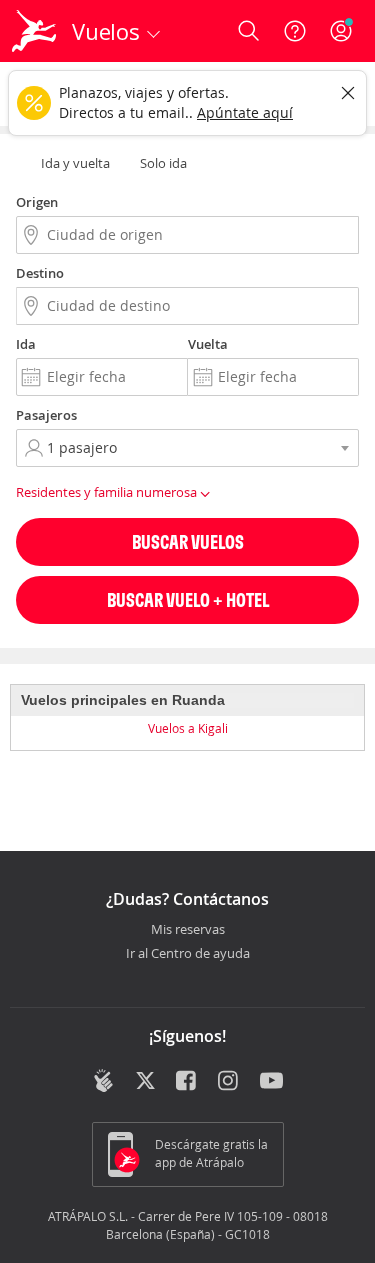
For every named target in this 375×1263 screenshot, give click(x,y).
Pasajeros (46, 415)
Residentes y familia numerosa (108, 492)
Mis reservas (188, 930)
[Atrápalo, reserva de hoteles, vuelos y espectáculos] (34, 31)
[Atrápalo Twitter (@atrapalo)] (145, 1082)
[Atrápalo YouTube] (271, 1082)
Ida (26, 344)
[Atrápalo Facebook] (187, 1082)
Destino (40, 273)
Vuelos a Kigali (188, 728)
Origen (37, 202)
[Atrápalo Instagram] (229, 1082)
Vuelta (208, 344)
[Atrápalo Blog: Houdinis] (103, 1080)
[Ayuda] (295, 31)
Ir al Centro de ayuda (188, 954)
